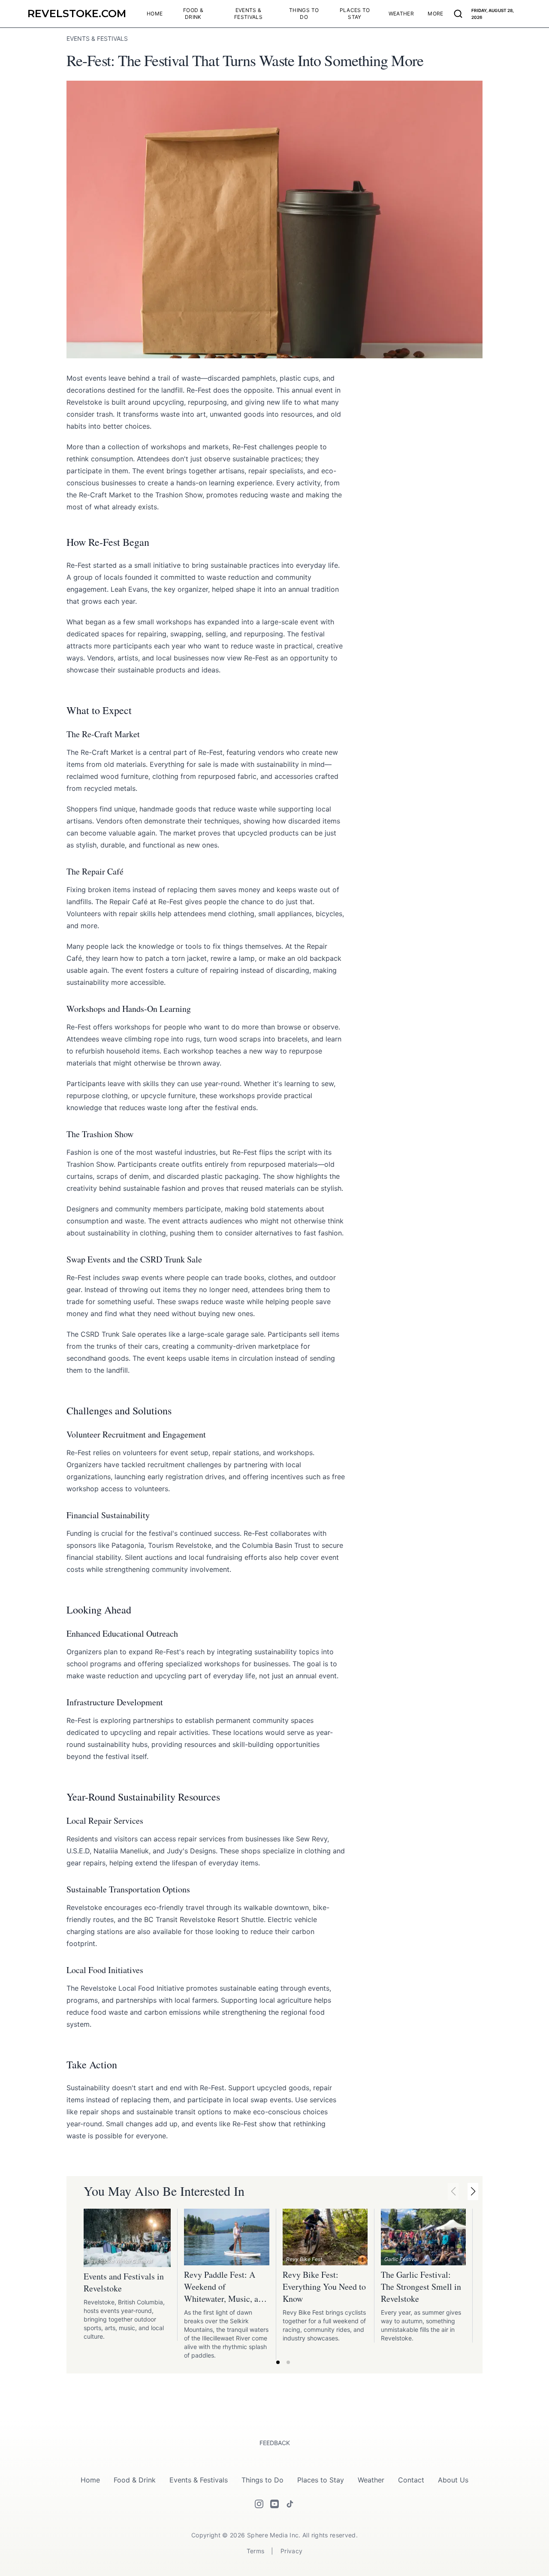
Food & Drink (135, 2480)
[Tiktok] (290, 2504)
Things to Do (262, 2480)
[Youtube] (274, 2504)
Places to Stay (321, 2480)
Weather (371, 2480)
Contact (411, 2480)
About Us (453, 2480)
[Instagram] (259, 2504)
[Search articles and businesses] (458, 14)
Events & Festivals (199, 2480)
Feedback (275, 2443)
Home (90, 2480)
